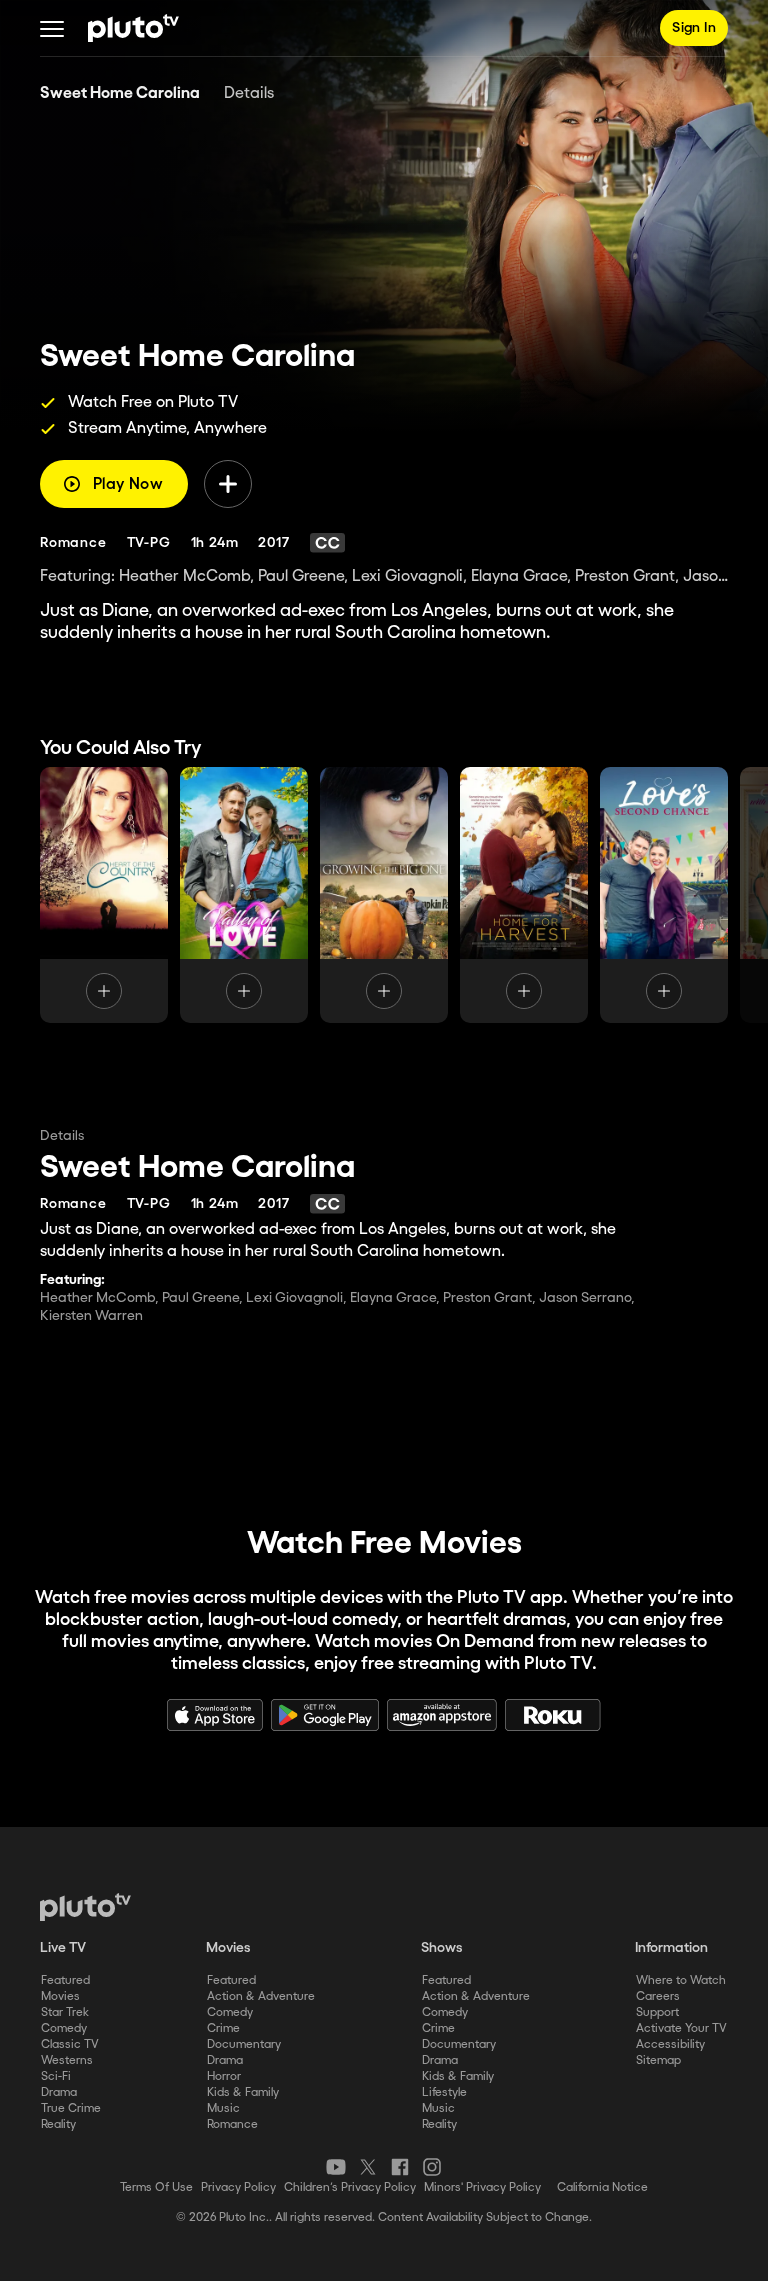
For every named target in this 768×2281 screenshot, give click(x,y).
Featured (65, 1980)
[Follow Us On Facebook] (400, 2167)
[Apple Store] (215, 1715)
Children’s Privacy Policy (350, 2187)
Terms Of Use (156, 2187)
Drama (59, 2092)
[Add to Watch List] (228, 484)
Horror (224, 2076)
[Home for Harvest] (524, 895)
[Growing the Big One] (384, 895)
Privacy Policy (238, 2187)
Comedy (64, 2028)
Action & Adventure (261, 1996)
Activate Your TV (681, 2028)
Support (657, 2012)
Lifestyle (444, 2092)
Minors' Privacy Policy (482, 2187)
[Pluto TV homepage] (85, 1907)
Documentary (244, 2044)
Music (223, 2108)
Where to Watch (681, 1980)
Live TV (63, 1948)
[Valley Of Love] (244, 895)
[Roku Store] (553, 1715)
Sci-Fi (56, 2076)
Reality (58, 2124)
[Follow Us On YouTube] (336, 2167)
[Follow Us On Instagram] (432, 2167)
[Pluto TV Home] (133, 28)
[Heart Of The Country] (104, 895)
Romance (232, 2124)
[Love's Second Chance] (664, 895)
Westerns (67, 2060)
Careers (658, 1996)
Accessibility (670, 2044)
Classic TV (70, 2044)
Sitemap (658, 2060)
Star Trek (65, 2012)
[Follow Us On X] (368, 2167)
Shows (442, 1948)
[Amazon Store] (442, 1715)
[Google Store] (325, 1715)
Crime (223, 2028)
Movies (60, 1996)
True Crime (71, 2108)
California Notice (602, 2187)
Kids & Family (243, 2092)
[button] (52, 28)
